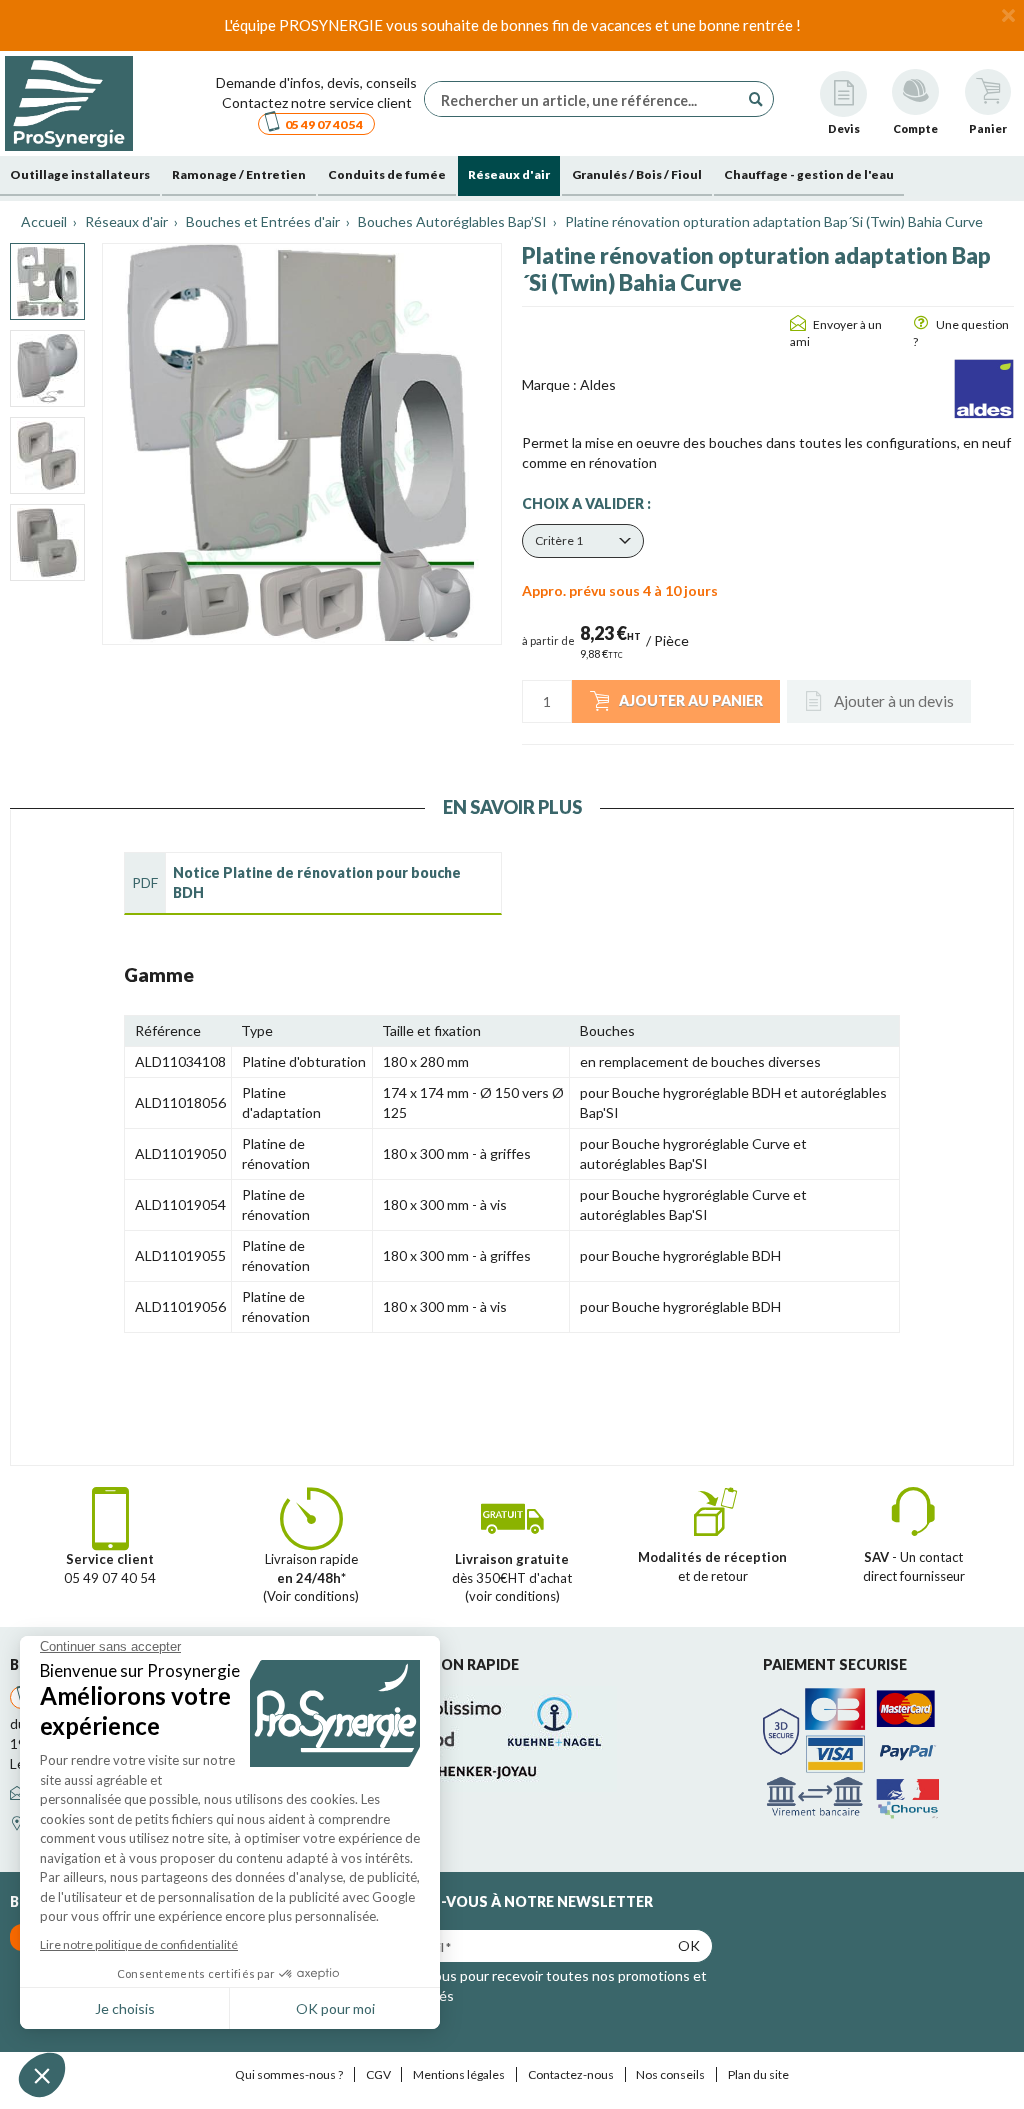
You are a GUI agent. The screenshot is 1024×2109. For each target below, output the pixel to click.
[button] (583, 541)
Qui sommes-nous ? (289, 2074)
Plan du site (758, 2074)
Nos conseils (670, 2074)
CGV (378, 2074)
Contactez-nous (571, 2074)
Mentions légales (459, 2074)
